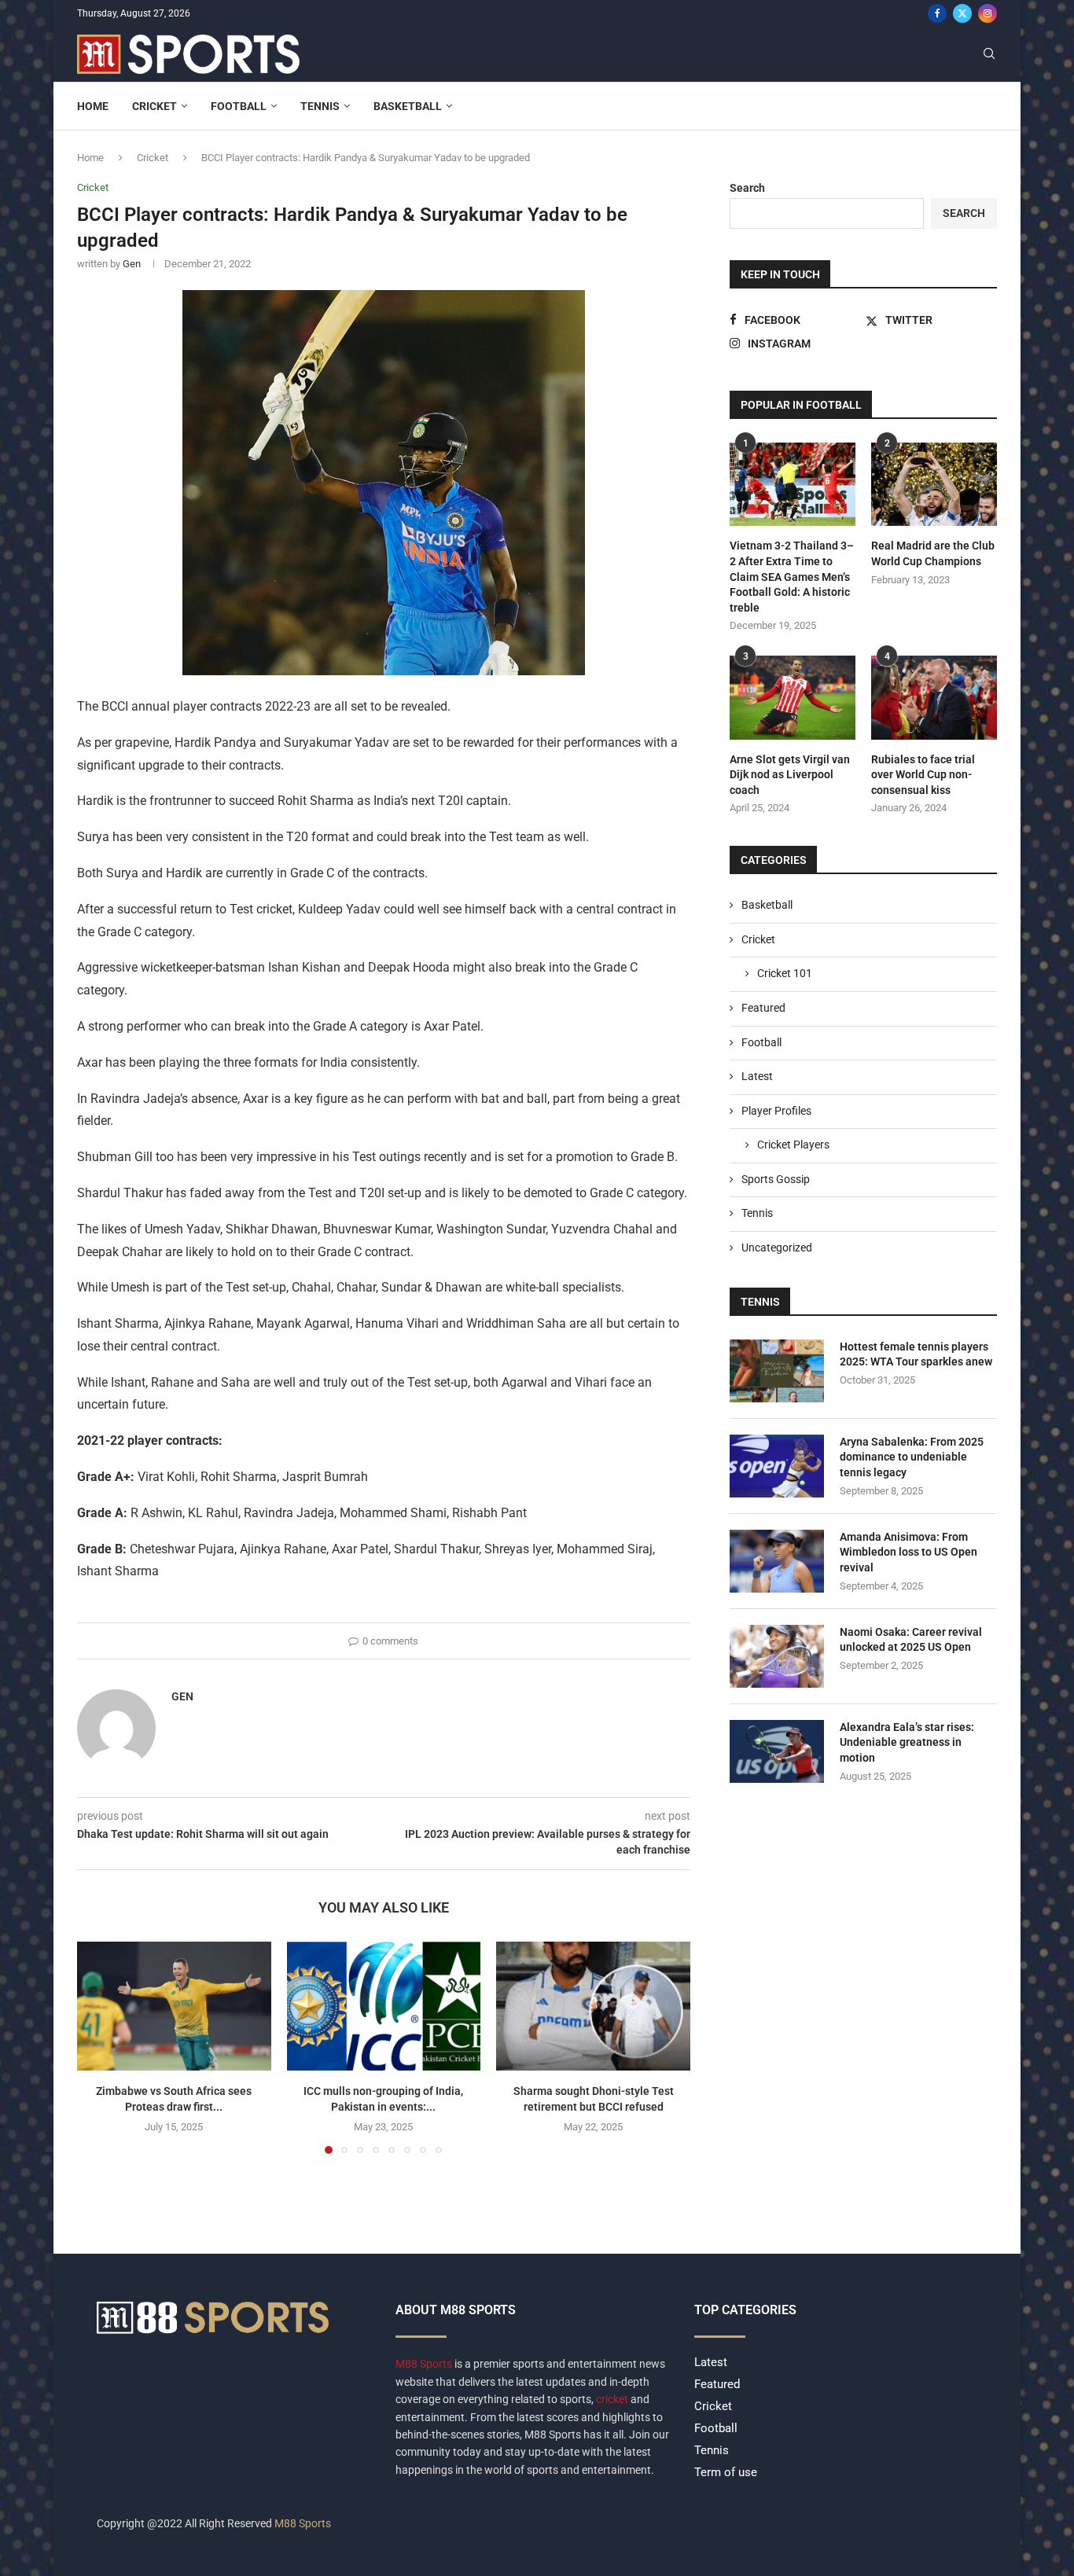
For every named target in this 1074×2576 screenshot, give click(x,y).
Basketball (408, 106)
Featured (763, 1008)
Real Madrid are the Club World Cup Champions (933, 553)
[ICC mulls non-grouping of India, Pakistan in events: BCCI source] (384, 2006)
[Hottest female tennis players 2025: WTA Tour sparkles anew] (777, 1371)
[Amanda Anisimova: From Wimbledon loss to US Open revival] (777, 1561)
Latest (757, 1076)
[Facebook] (937, 13)
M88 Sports (425, 2364)
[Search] (989, 54)
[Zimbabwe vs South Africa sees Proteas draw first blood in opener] (174, 2006)
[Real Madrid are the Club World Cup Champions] (934, 485)
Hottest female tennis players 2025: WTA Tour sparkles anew (916, 1354)
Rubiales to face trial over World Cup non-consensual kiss (923, 775)
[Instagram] (988, 13)
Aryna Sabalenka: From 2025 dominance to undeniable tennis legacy (912, 1457)
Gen (132, 264)
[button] (98, 2047)
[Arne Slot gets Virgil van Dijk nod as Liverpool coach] (793, 698)
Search (747, 188)
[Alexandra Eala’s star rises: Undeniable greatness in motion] (777, 1751)
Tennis (320, 106)
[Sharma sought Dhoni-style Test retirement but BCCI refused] (593, 2006)
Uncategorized (777, 1248)
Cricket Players (793, 1145)
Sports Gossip (776, 1179)
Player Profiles (776, 1111)
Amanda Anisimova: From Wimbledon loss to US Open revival (908, 1552)
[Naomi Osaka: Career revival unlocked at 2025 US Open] (777, 1656)
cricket (612, 2399)
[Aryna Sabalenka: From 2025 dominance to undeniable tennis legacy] (777, 1466)
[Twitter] (962, 13)
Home (93, 106)
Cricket (154, 106)
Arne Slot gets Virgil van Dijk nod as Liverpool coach (790, 775)
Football (239, 106)
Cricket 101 (785, 973)
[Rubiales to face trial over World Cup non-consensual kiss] (934, 698)
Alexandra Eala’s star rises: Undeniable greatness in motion (907, 1742)
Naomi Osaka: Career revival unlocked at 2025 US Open (911, 1640)
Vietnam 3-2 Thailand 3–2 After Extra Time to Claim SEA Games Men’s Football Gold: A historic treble (792, 576)
